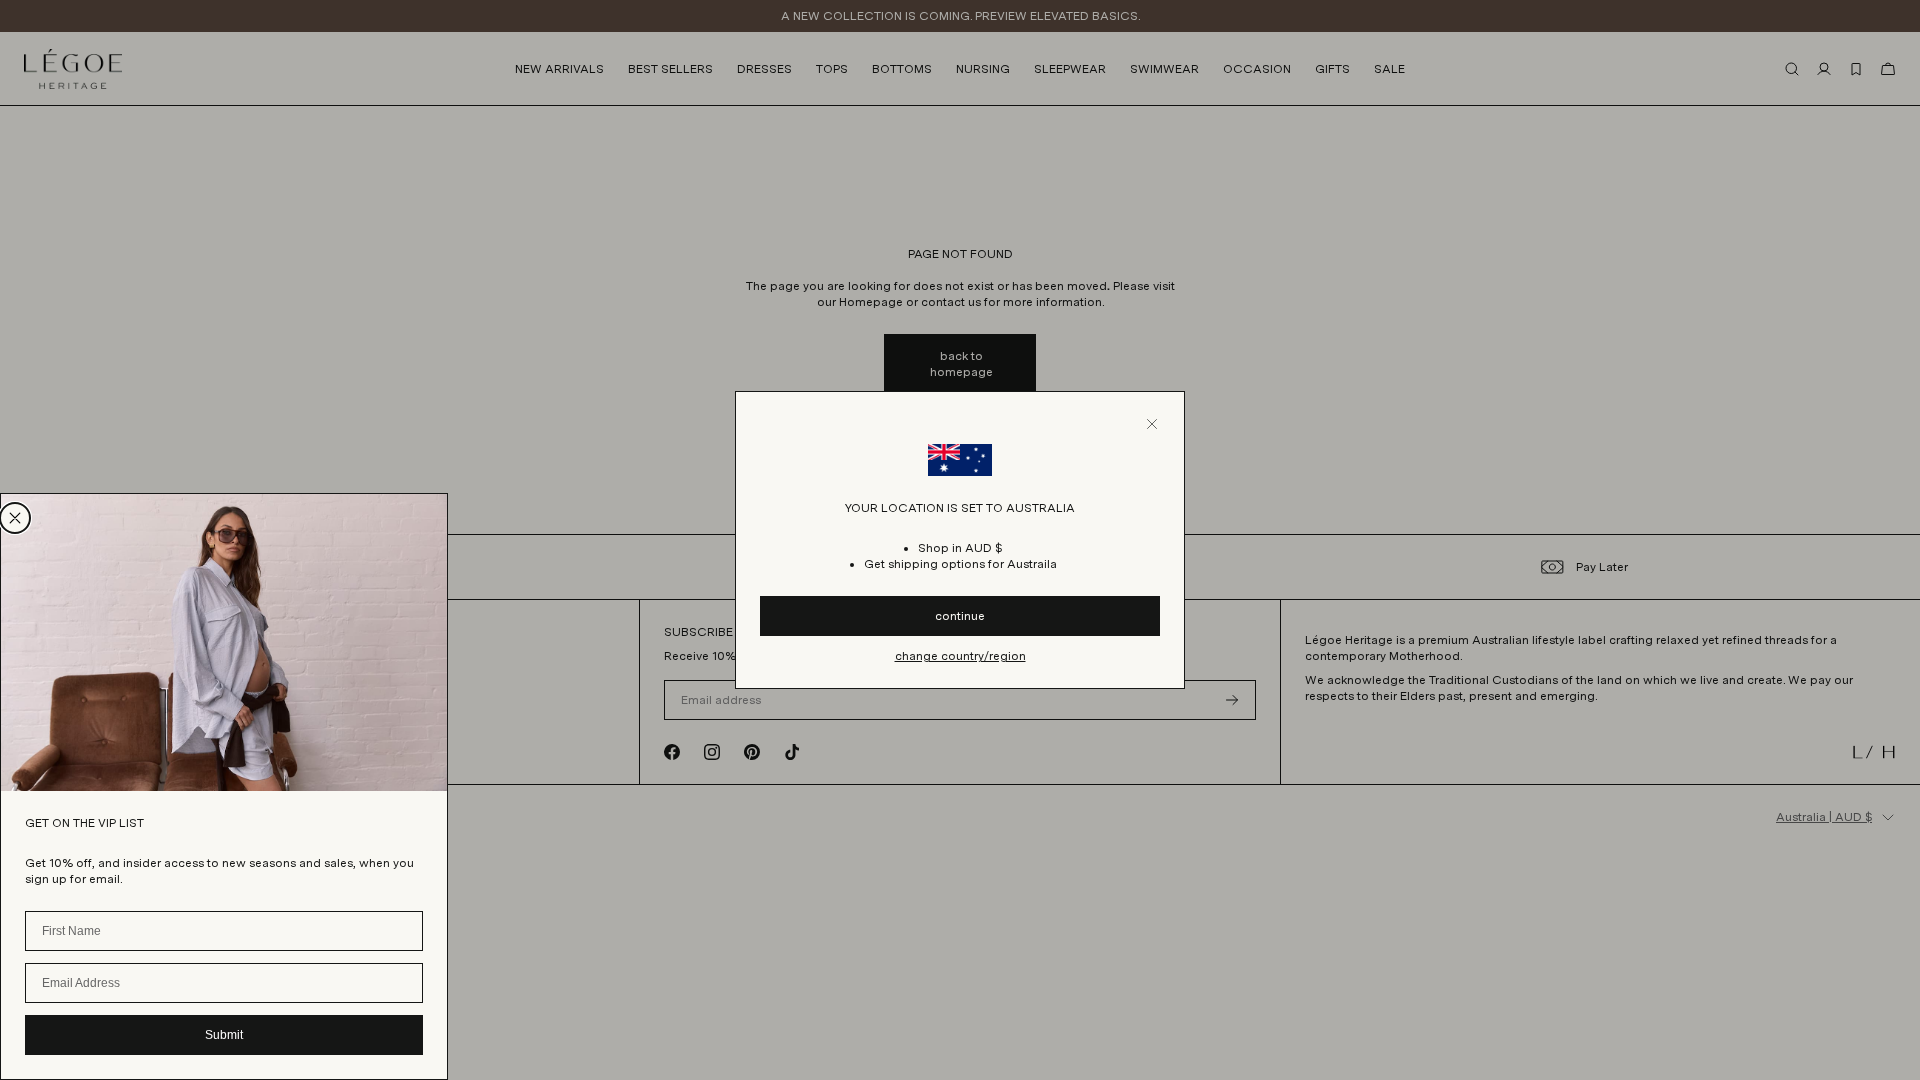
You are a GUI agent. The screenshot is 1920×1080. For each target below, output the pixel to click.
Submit (224, 1035)
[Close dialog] (15, 518)
